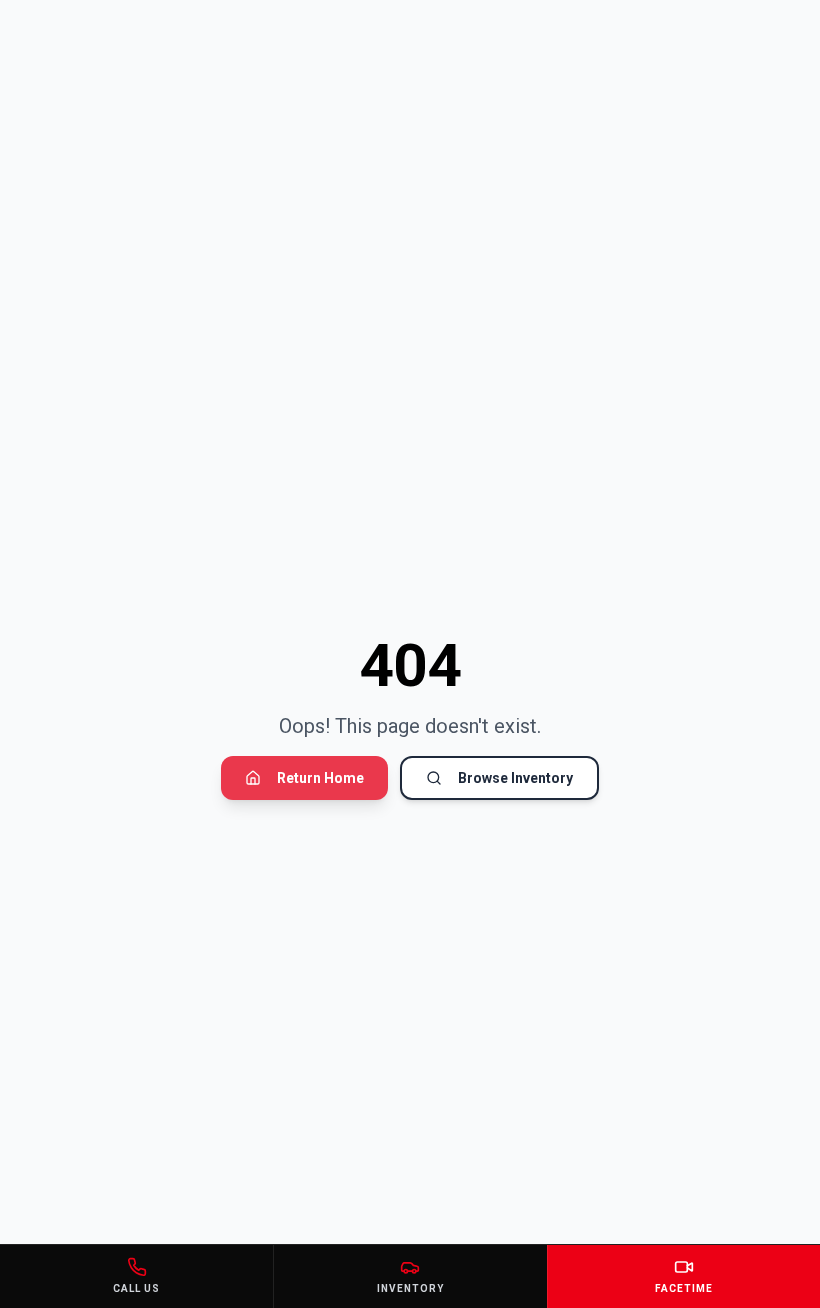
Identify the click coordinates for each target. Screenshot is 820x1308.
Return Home (320, 778)
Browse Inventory (515, 778)
